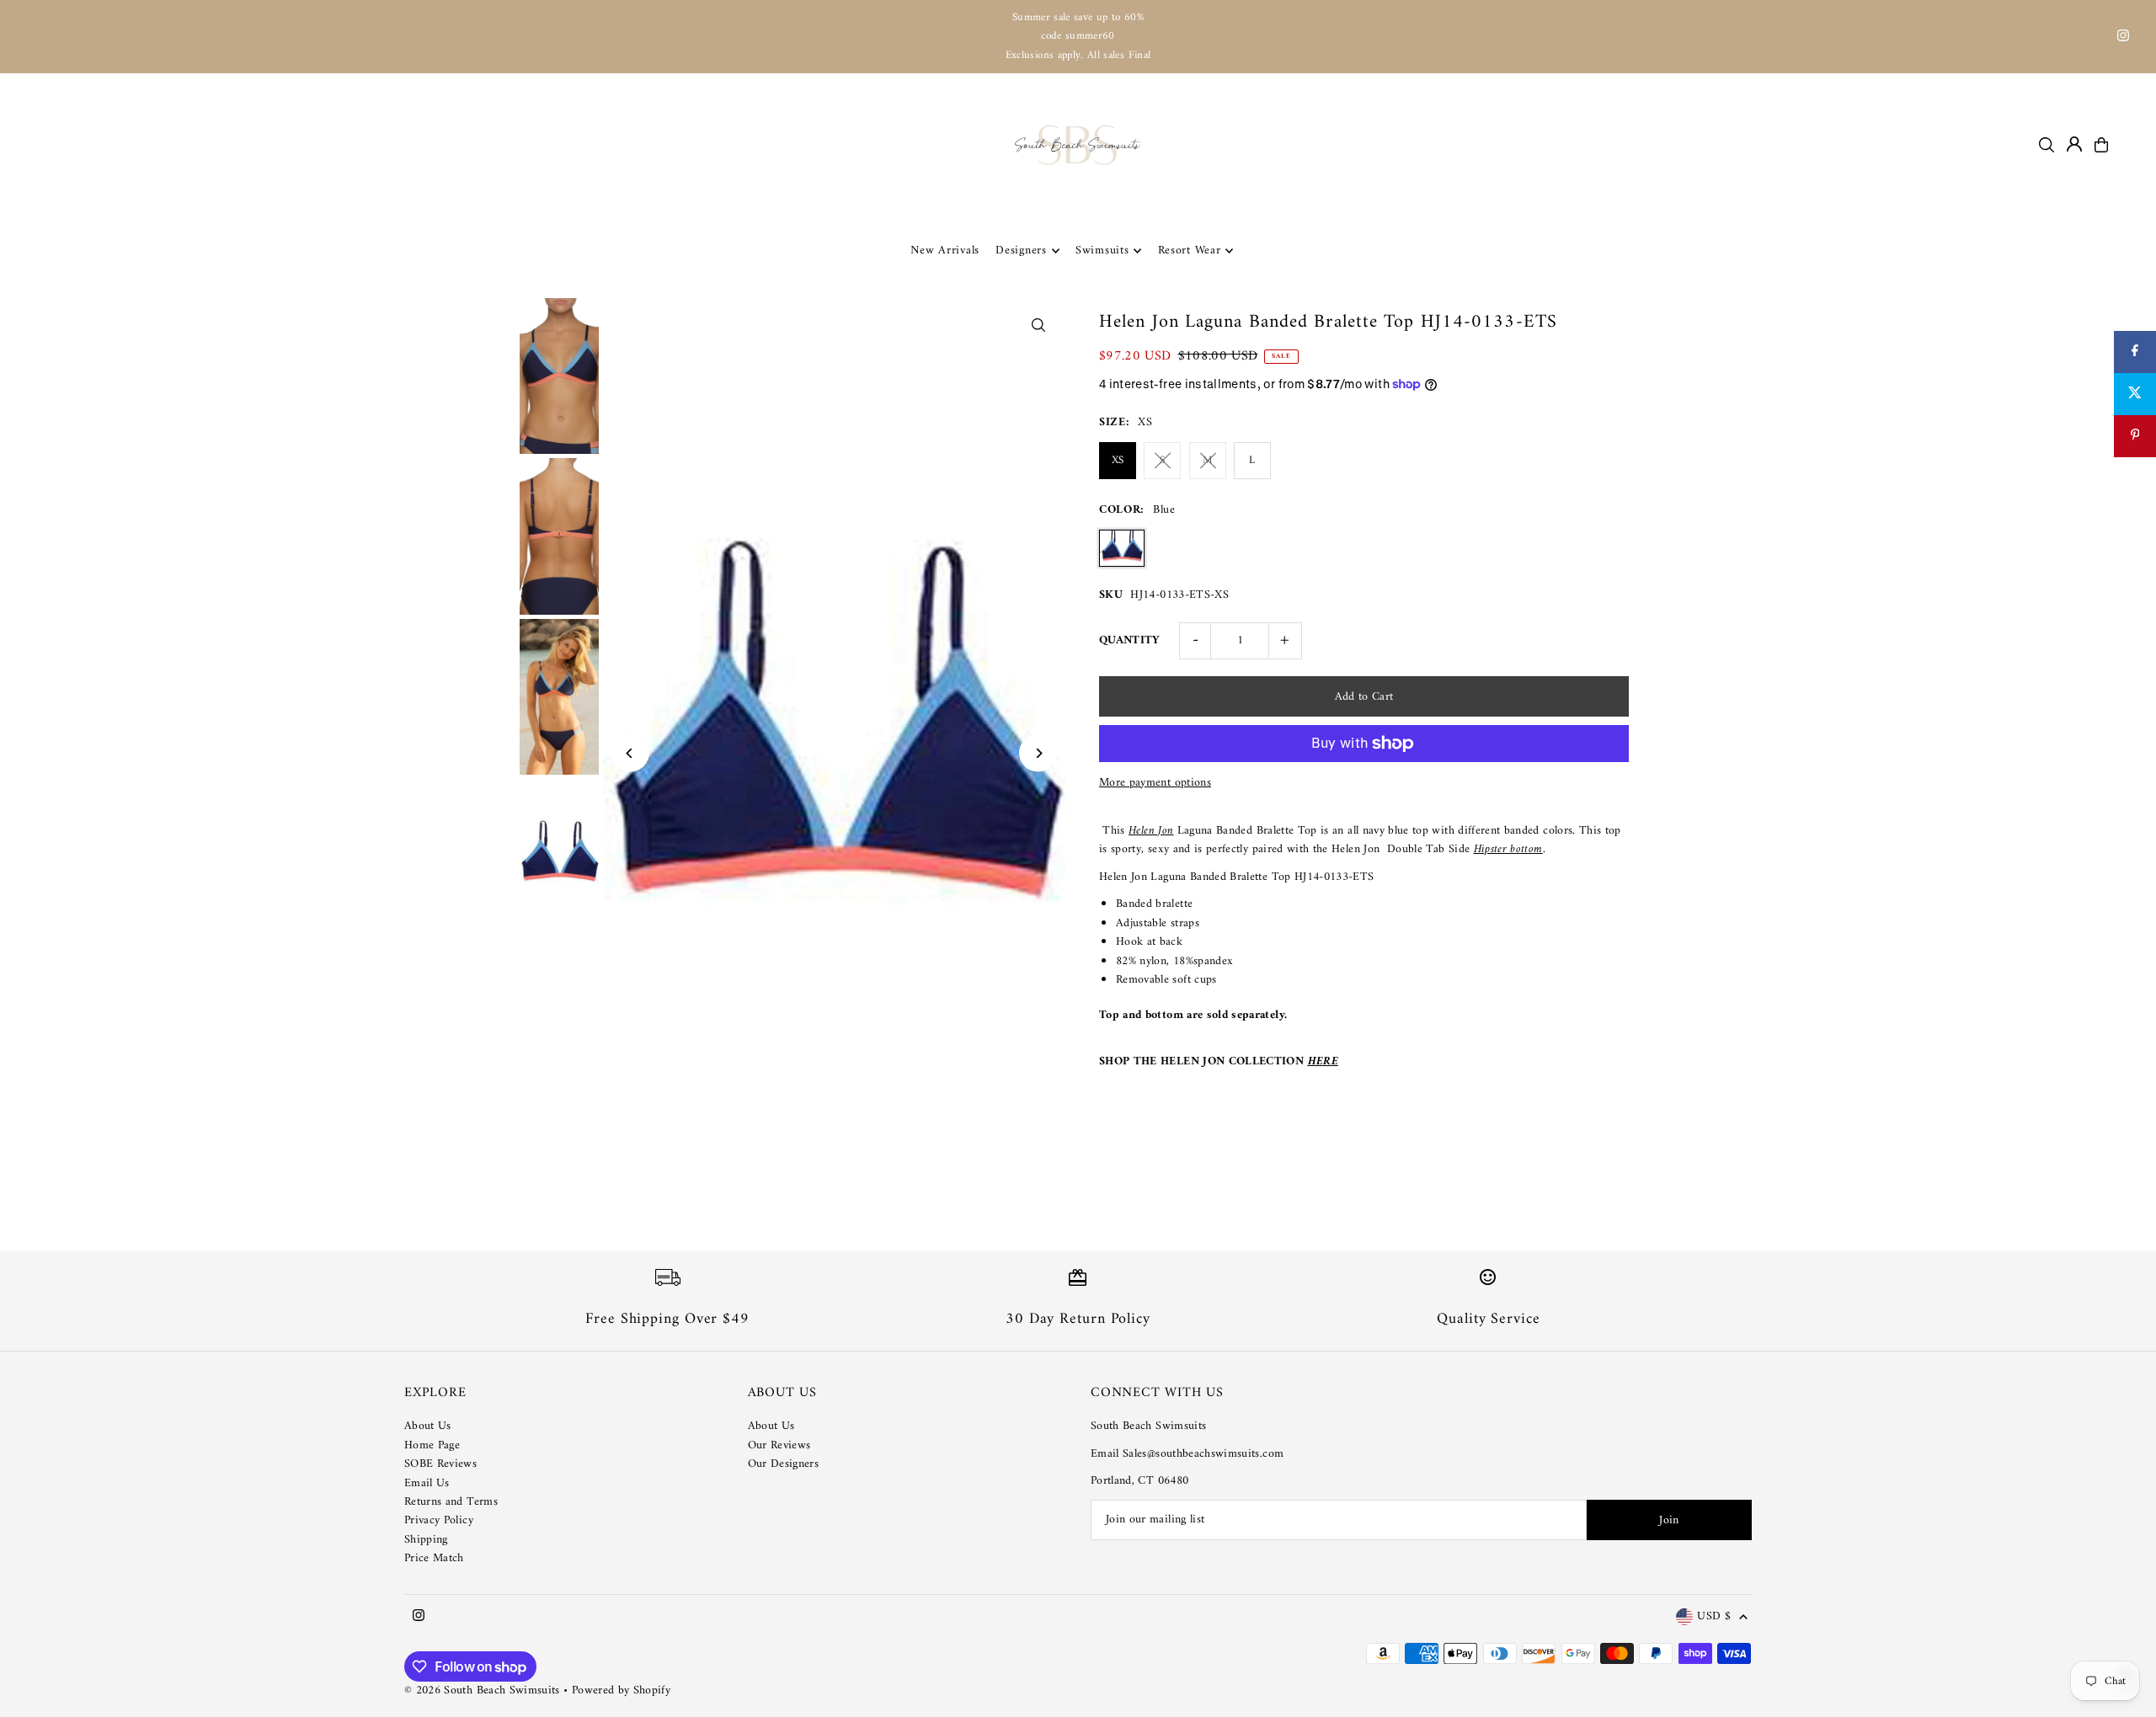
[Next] (1038, 753)
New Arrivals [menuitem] (945, 251)
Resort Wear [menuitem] (1190, 251)
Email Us (427, 1483)
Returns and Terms (451, 1502)
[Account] (2074, 144)
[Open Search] (2047, 145)
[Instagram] (2123, 38)
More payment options (1155, 783)
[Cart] (2101, 145)
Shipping (426, 1540)
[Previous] (630, 753)
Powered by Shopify (621, 1690)
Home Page (432, 1445)
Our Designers (784, 1464)
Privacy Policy (439, 1520)
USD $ (1714, 1617)
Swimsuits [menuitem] (1102, 251)
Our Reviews (779, 1445)
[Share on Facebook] (2135, 352)
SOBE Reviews (440, 1464)
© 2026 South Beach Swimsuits (482, 1690)
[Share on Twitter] (2135, 394)
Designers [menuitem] (1021, 251)
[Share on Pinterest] (2135, 436)
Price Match (434, 1558)
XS (1118, 460)
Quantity (1130, 640)
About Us (428, 1426)
